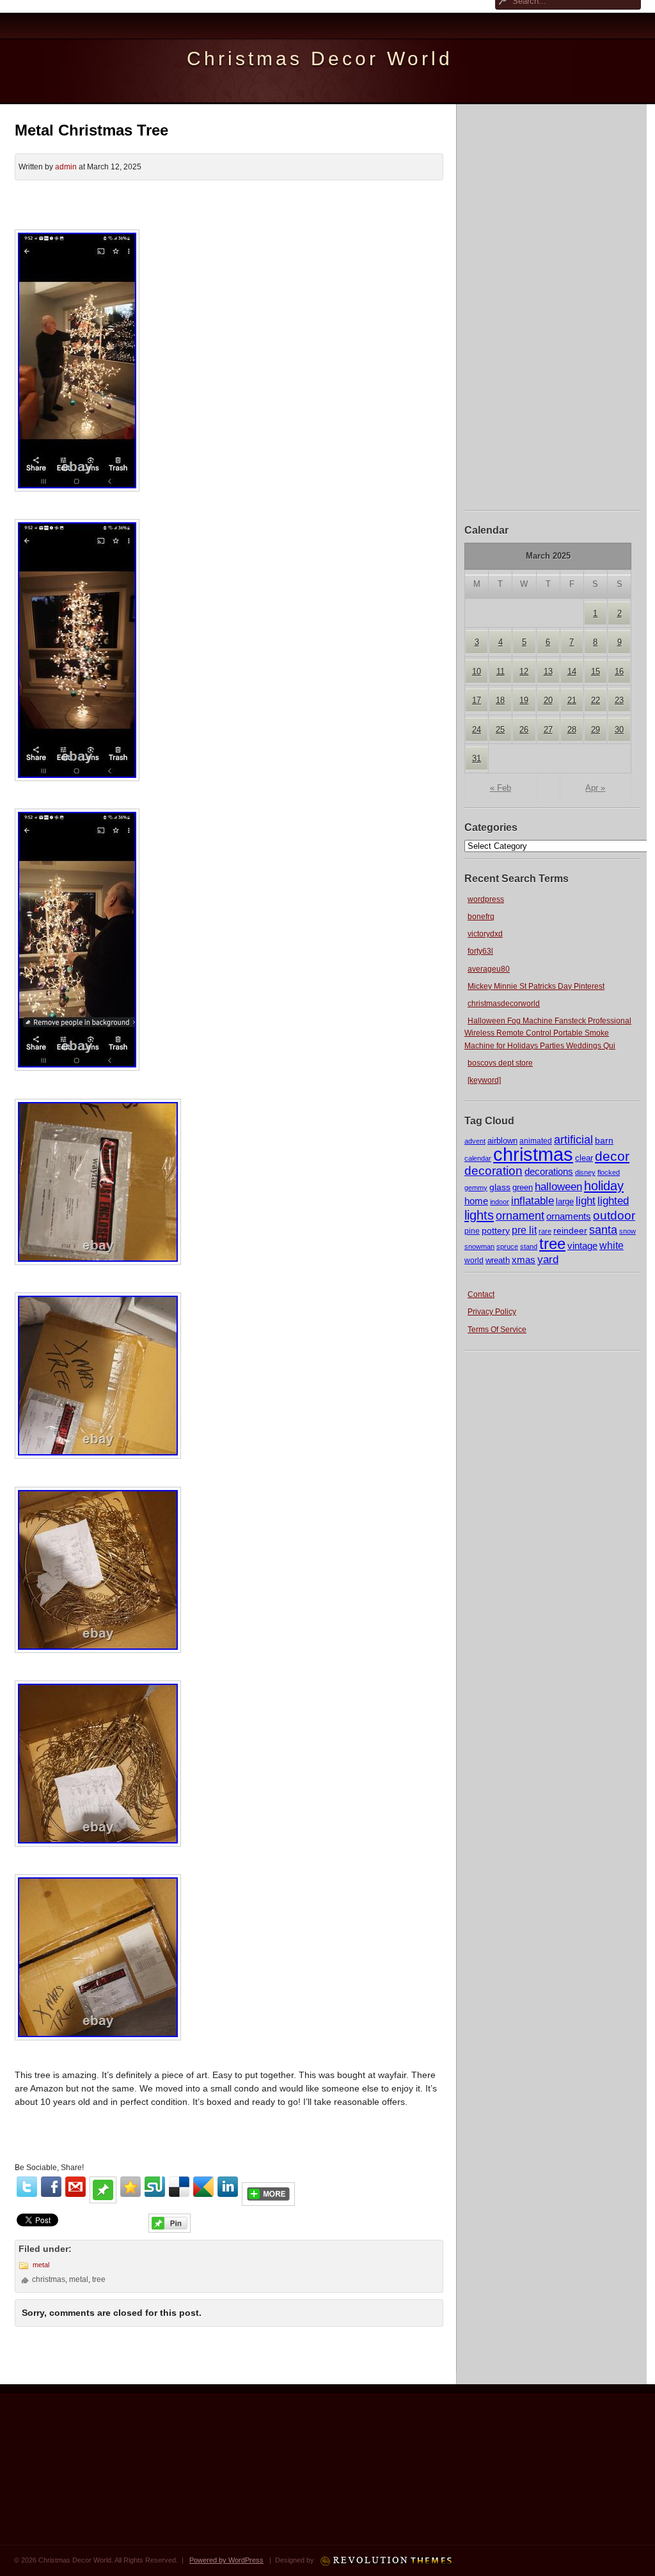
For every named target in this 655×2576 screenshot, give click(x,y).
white (612, 1245)
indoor (500, 1202)
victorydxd (485, 934)
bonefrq (481, 917)
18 (500, 700)
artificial (573, 1139)
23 (619, 700)
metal (41, 2265)
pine (472, 1231)
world (474, 1261)
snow (627, 1231)
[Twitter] (27, 2187)
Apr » (595, 788)
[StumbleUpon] (155, 2187)
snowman (479, 1246)
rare (545, 1231)
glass (500, 1187)
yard (548, 1260)
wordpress (486, 899)
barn (604, 1140)
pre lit (524, 1230)
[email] (75, 2187)
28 (572, 730)
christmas (533, 1154)
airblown (502, 1141)
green (523, 1188)
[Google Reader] (203, 2187)
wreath (498, 1260)
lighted (613, 1201)
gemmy (476, 1188)
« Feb (501, 788)
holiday (604, 1186)
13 (548, 671)
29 (596, 730)
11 (501, 671)
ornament (520, 1216)
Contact (481, 1294)
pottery (496, 1230)
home (476, 1201)
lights (479, 1215)
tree (552, 1244)
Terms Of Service (497, 1330)
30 (619, 730)
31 (477, 758)
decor (612, 1156)
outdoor (614, 1215)
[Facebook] (51, 2187)
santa (603, 1230)
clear (584, 1158)
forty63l (480, 951)
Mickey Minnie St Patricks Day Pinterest (536, 986)
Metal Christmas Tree (91, 130)
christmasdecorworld (504, 1004)
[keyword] (484, 1080)
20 (548, 700)
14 (572, 671)
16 (619, 671)
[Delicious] (179, 2187)
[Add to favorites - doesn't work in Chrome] (130, 2187)
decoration (493, 1171)
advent (475, 1141)
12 (524, 671)
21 (572, 700)
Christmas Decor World (320, 58)
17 (477, 700)
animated (536, 1141)
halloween (558, 1187)
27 (548, 730)
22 (596, 700)
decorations (549, 1171)
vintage (582, 1246)
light (586, 1200)
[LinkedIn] (228, 2187)
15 (596, 671)
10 (477, 671)
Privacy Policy (492, 1312)
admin (66, 167)
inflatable (533, 1201)
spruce (507, 1246)
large (565, 1201)
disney (585, 1172)
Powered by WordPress (226, 2560)
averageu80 (489, 969)
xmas (524, 1260)
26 (524, 730)
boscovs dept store (500, 1063)
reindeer (570, 1230)
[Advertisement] (553, 306)
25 (500, 730)
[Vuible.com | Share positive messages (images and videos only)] (103, 2200)
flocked (609, 1172)
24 (477, 730)
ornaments (569, 1216)
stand (529, 1246)
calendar (478, 1158)
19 (524, 700)
